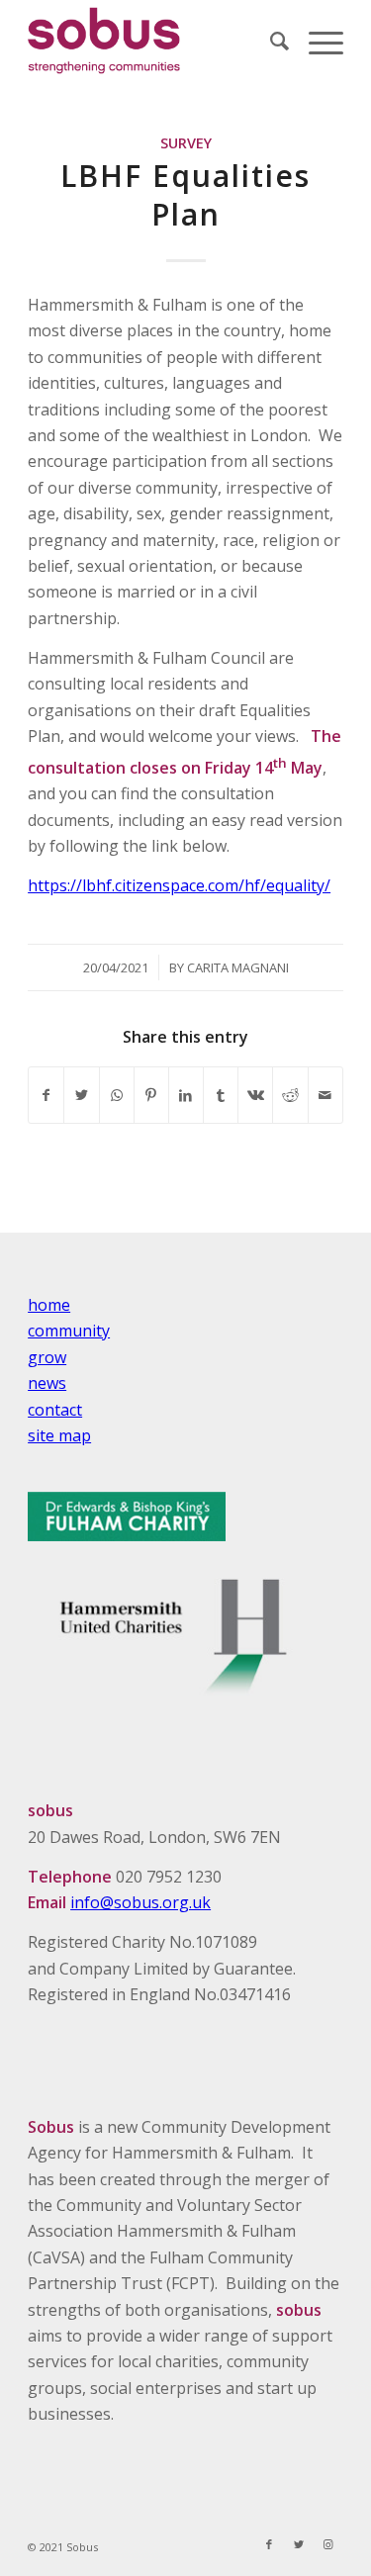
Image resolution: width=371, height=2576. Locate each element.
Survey (186, 143)
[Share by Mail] (325, 1095)
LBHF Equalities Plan (185, 195)
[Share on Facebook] (46, 1095)
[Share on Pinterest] (151, 1095)
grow (47, 1357)
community (69, 1331)
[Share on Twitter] (81, 1095)
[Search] (270, 41)
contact (55, 1410)
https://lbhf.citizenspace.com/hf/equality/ (179, 885)
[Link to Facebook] (269, 2544)
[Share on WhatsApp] (117, 1095)
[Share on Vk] (255, 1095)
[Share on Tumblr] (221, 1095)
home (49, 1305)
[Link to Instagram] (328, 2544)
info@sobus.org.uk (140, 1902)
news (47, 1383)
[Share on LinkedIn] (186, 1095)
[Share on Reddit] (290, 1095)
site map (59, 1435)
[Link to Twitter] (299, 2544)
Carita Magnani (238, 967)
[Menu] (316, 41)
